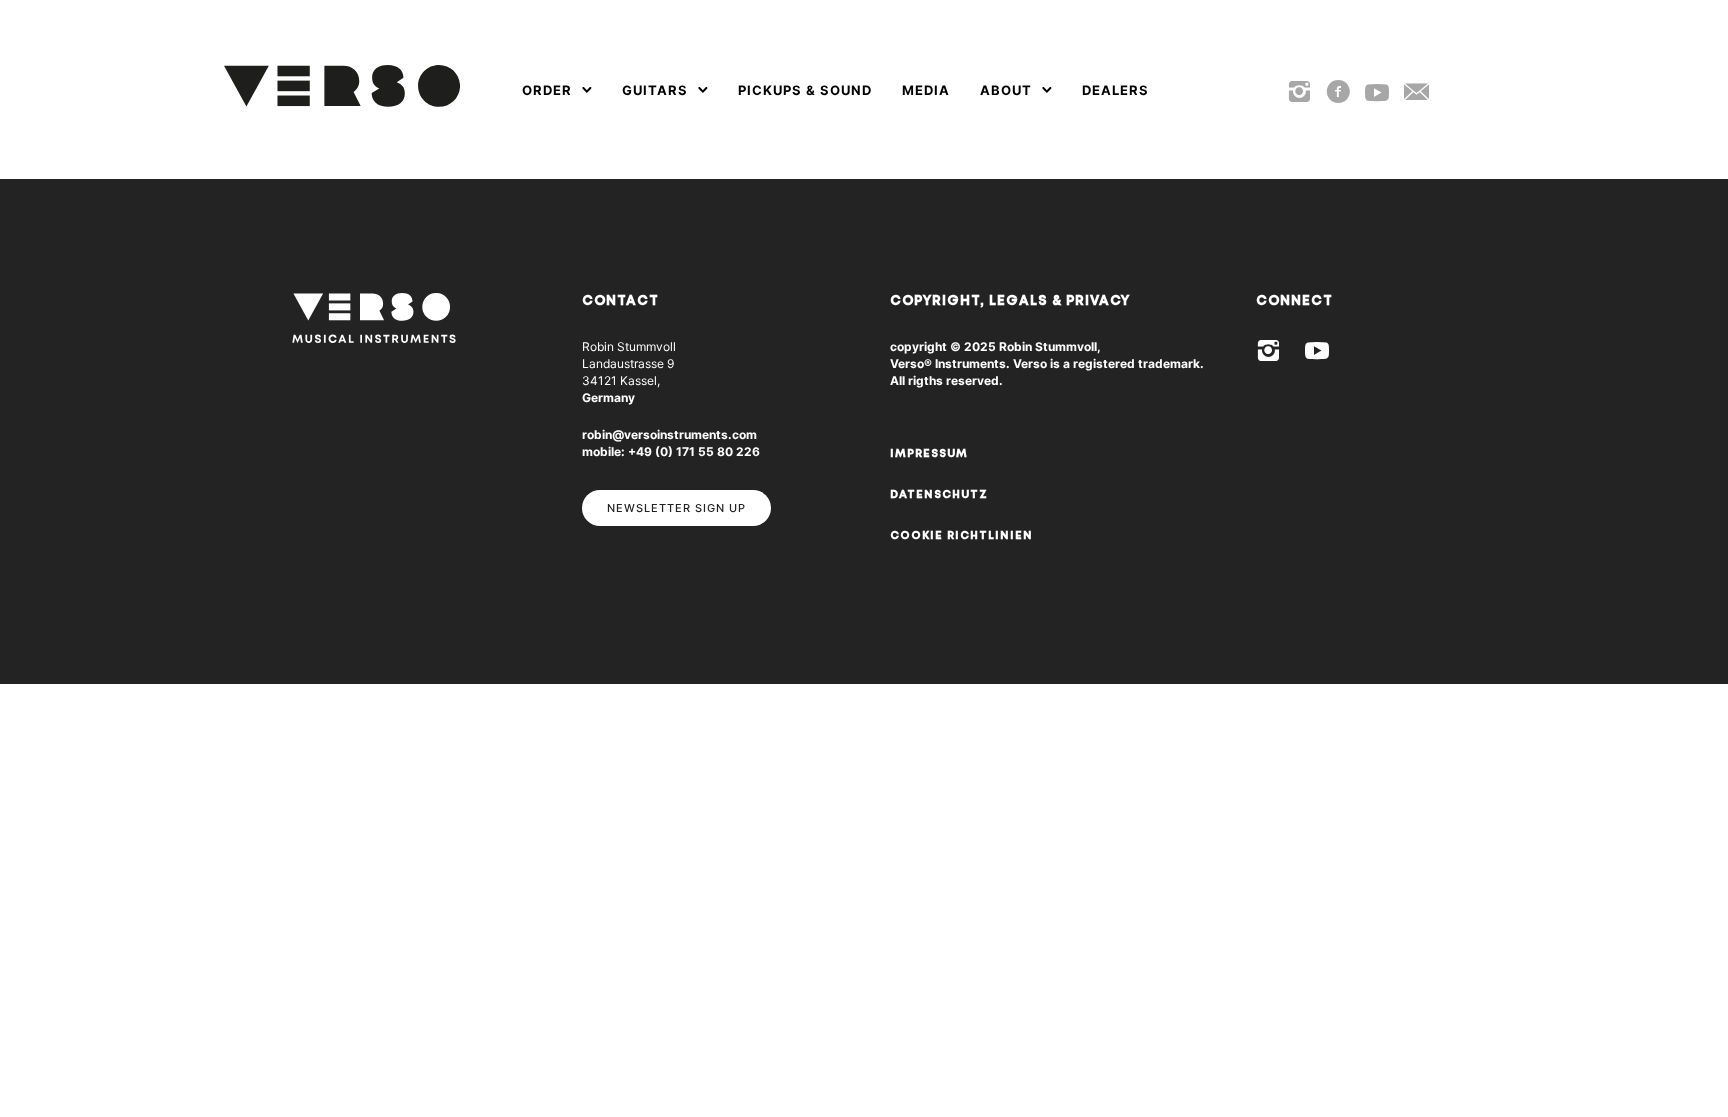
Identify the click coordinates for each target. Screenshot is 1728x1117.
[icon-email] (1416, 92)
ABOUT (1006, 90)
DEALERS (1115, 90)
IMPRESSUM (929, 453)
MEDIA (926, 90)
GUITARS (655, 90)
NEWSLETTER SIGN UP (676, 508)
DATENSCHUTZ (939, 494)
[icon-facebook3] (1338, 92)
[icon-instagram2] (1299, 92)
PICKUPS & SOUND (805, 90)
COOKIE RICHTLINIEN (961, 535)
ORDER (547, 90)
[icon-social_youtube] (1377, 93)
